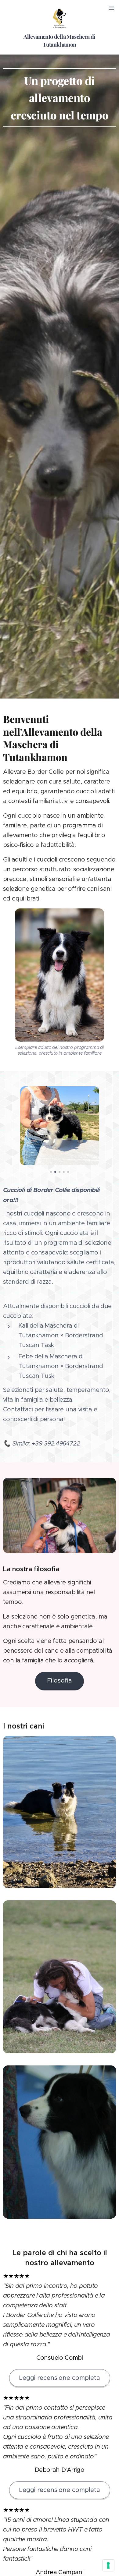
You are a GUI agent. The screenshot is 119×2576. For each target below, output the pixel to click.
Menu (111, 8)
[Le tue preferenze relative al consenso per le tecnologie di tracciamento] (108, 2565)
